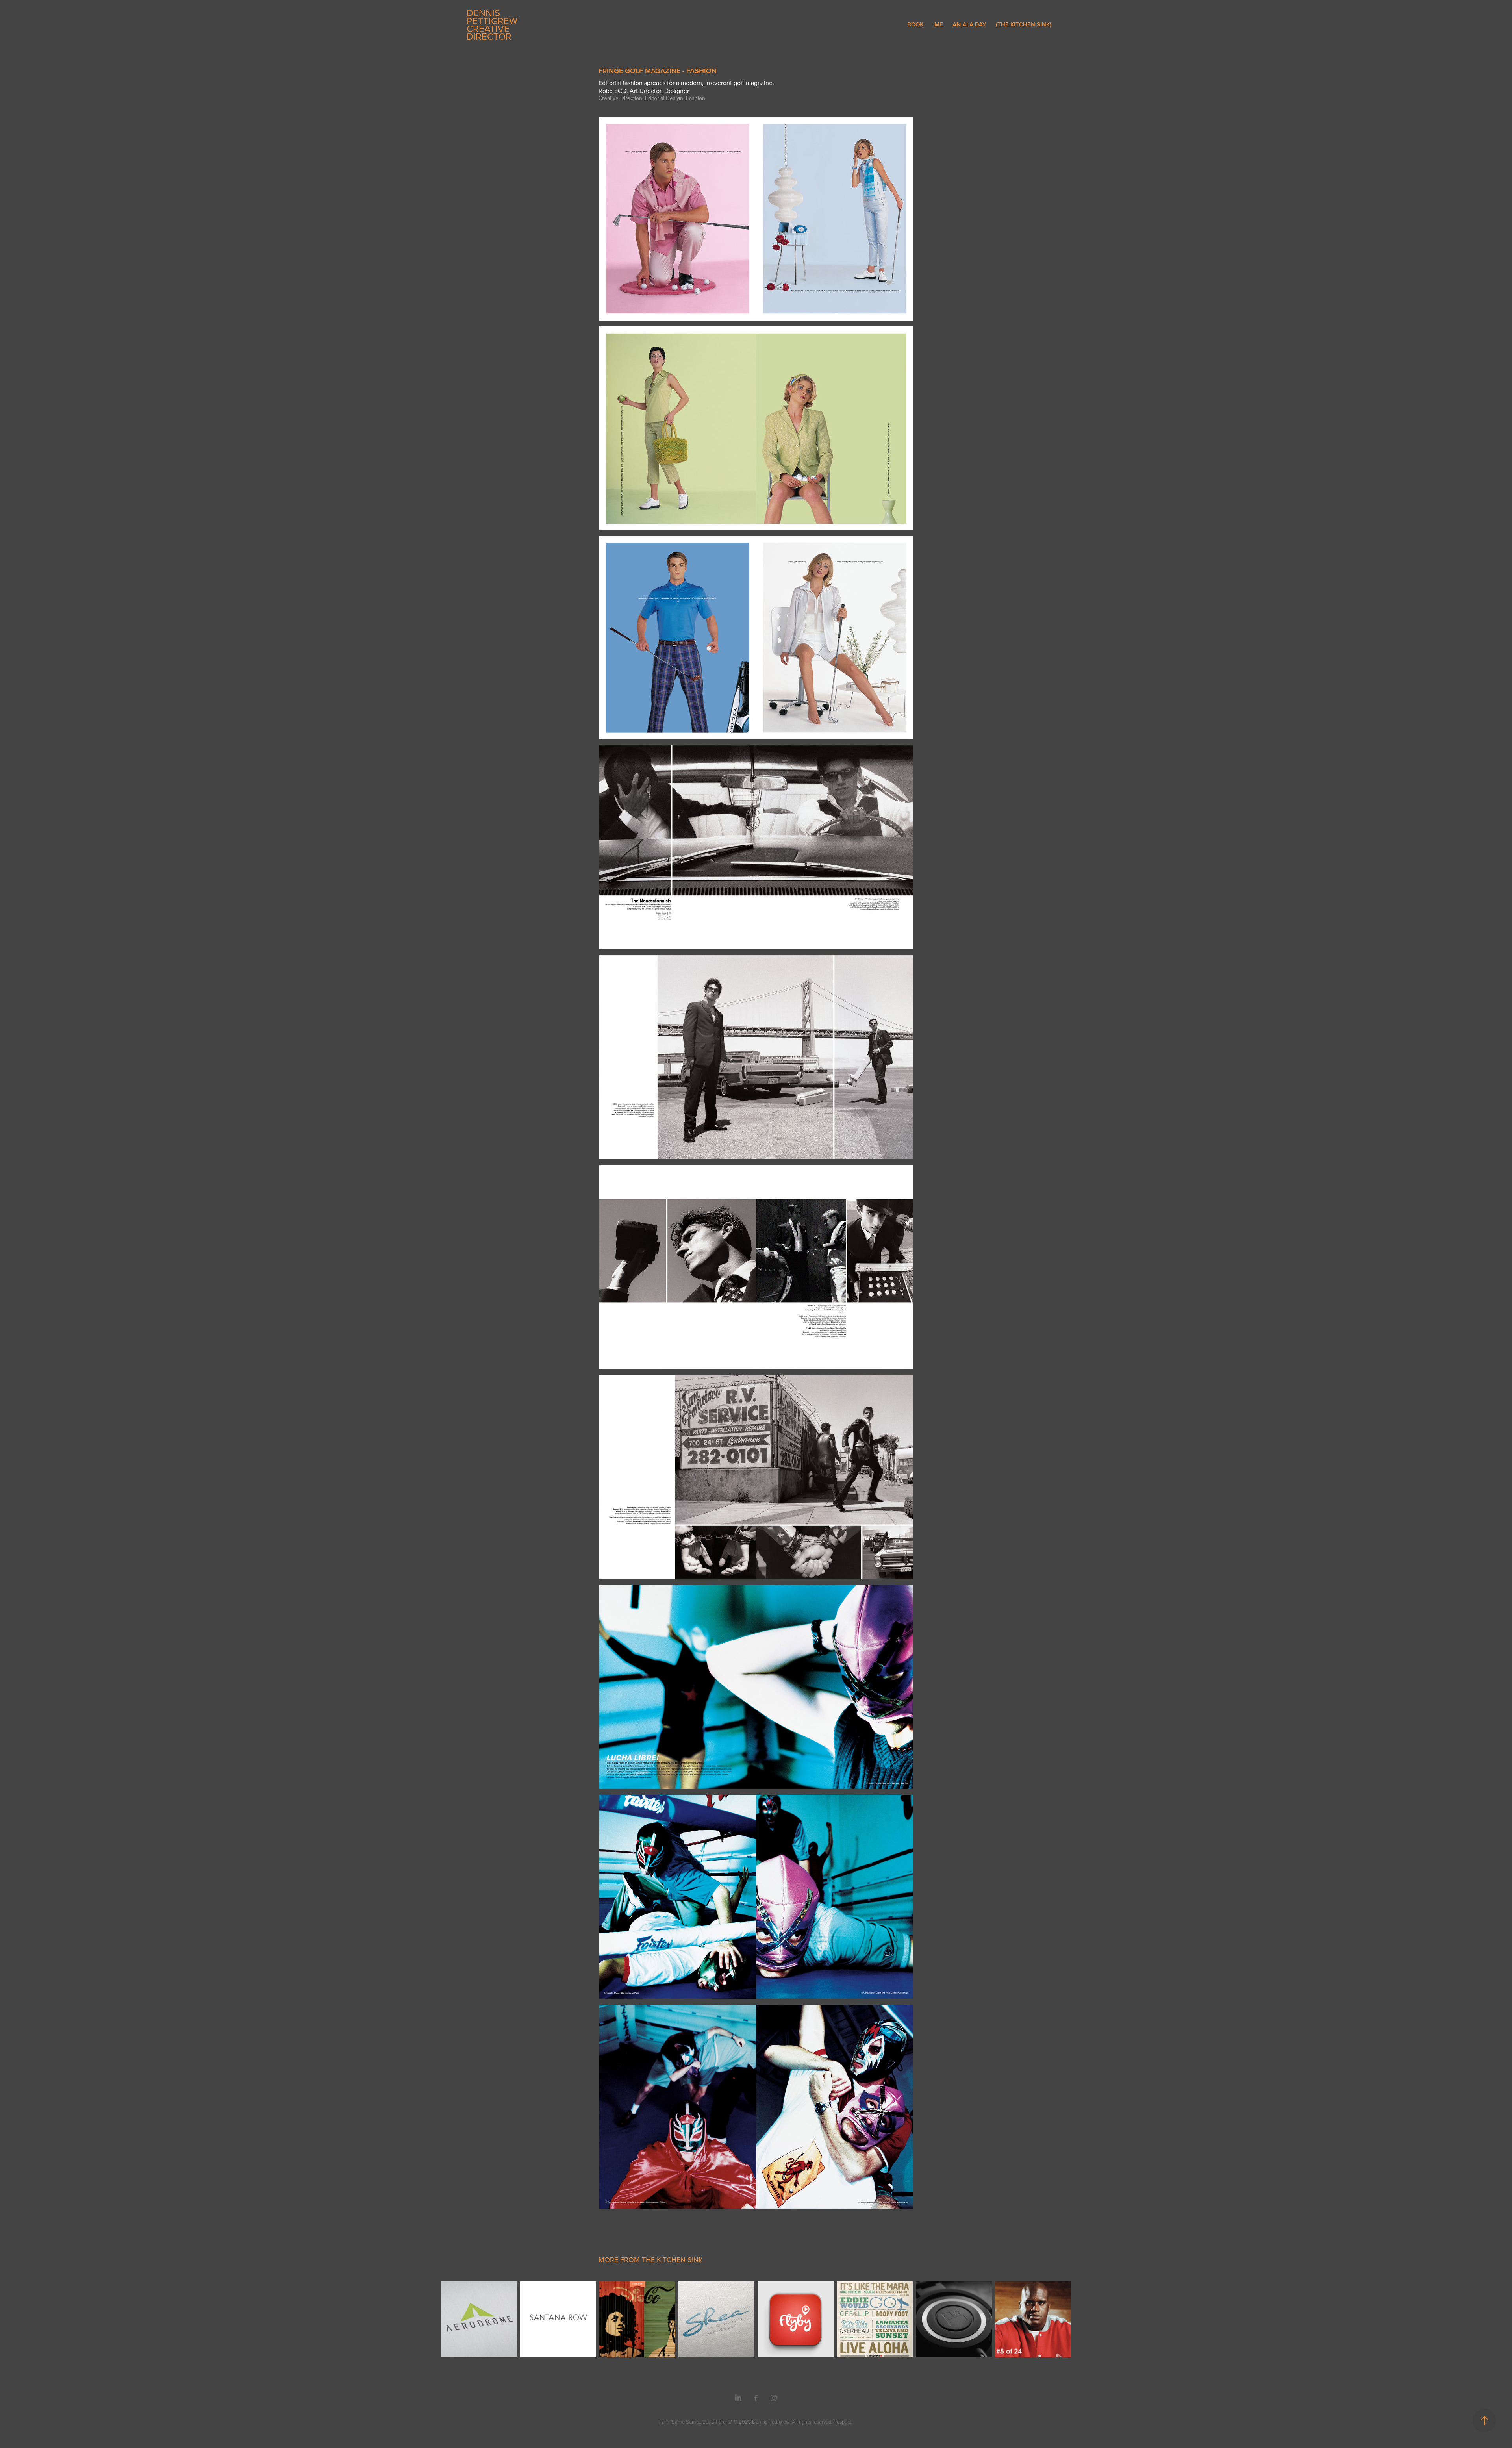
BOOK (915, 24)
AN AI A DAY (969, 24)
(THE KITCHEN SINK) (1024, 24)
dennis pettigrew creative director (493, 24)
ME (939, 24)
